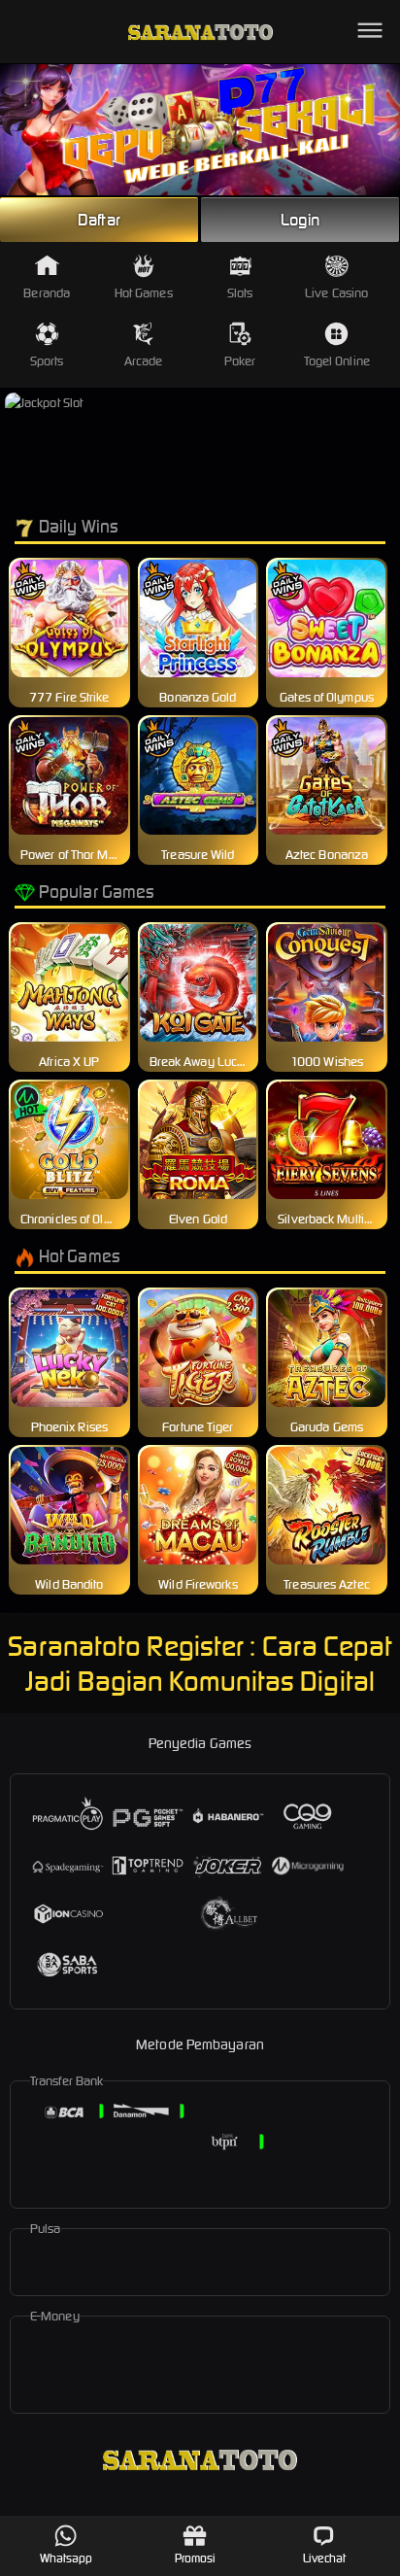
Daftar (99, 220)
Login (300, 220)
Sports (47, 361)
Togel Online (337, 361)
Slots (240, 293)
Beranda (47, 293)
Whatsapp (67, 2558)
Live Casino (336, 293)
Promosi (196, 2558)
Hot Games (144, 293)
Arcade (144, 361)
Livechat (325, 2558)
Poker (240, 361)
